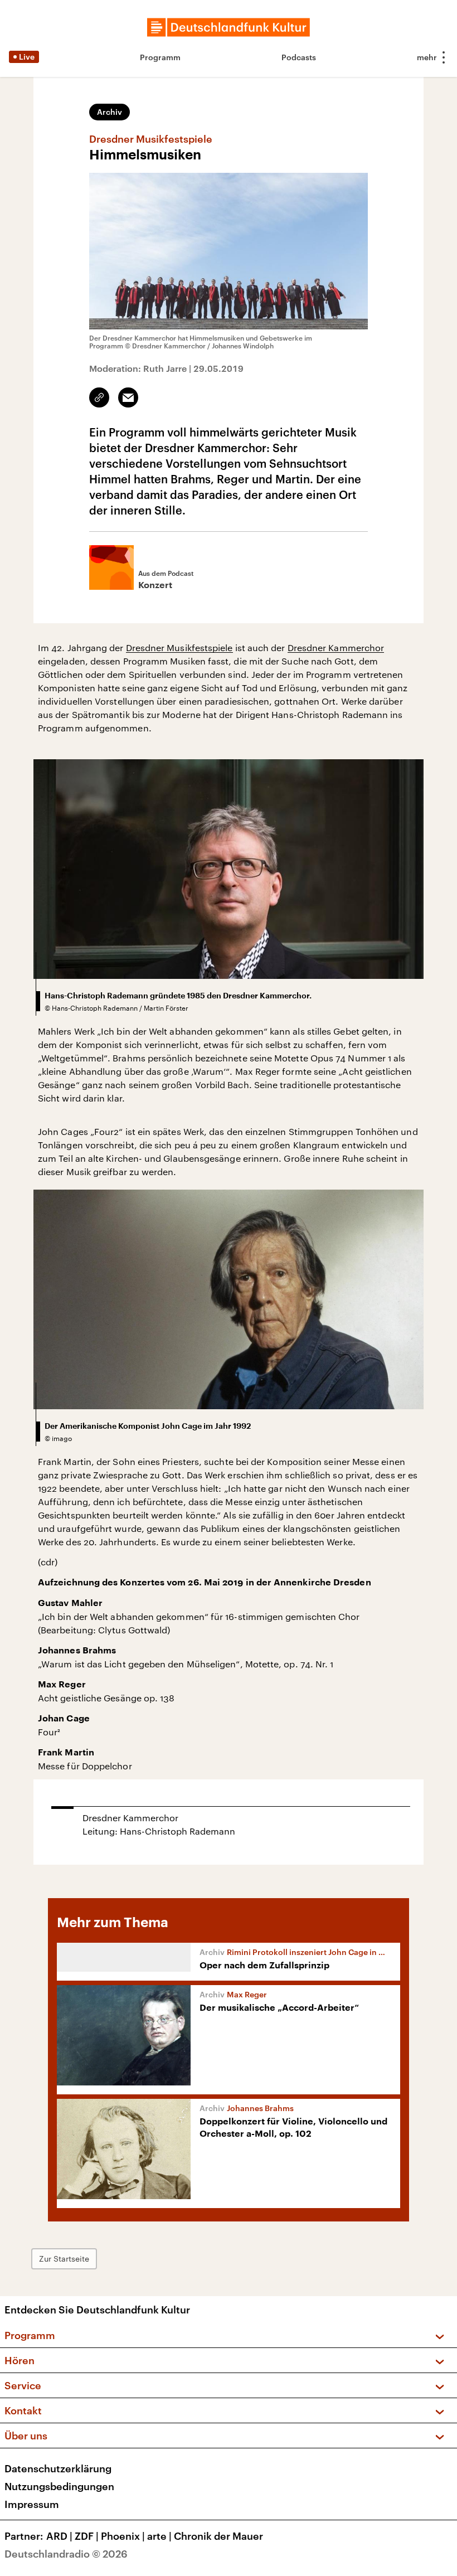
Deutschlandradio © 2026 (66, 2554)
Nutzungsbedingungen (59, 2486)
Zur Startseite (64, 2259)
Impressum (32, 2504)
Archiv (110, 112)
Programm (160, 57)
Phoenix (123, 2536)
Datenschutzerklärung (58, 2468)
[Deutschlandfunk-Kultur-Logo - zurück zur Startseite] (229, 27)
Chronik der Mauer (218, 2536)
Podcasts (299, 57)
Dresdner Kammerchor (336, 647)
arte (159, 2536)
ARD (59, 2536)
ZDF (87, 2536)
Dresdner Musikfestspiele (179, 647)
